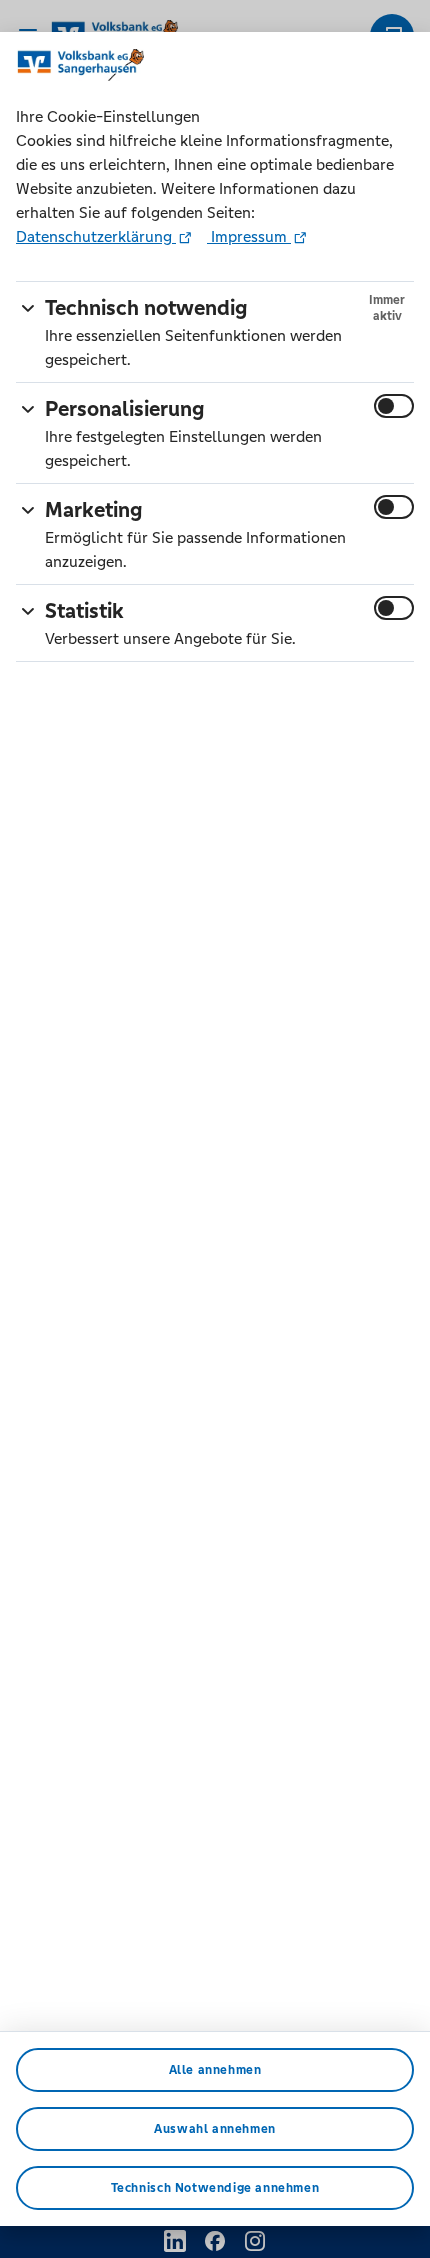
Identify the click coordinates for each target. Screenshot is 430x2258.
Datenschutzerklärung (96, 236)
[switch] (394, 406)
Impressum (249, 236)
